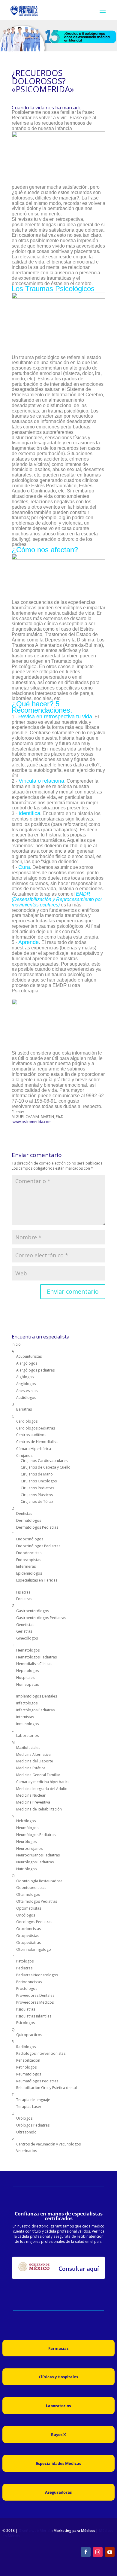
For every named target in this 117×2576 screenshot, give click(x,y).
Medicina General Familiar (38, 1775)
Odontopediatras (31, 1888)
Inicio (16, 1344)
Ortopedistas (28, 1936)
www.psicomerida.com (32, 1122)
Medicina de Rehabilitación (39, 1809)
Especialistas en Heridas (37, 1580)
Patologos (25, 1961)
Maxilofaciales (28, 1748)
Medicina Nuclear (31, 1795)
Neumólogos (27, 1828)
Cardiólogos (27, 1421)
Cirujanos (24, 1455)
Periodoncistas (29, 1982)
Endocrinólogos (30, 1539)
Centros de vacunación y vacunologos (48, 2144)
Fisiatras (23, 1592)
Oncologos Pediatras (34, 1922)
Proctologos (27, 1988)
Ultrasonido (26, 2132)
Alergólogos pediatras (35, 1370)
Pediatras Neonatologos (37, 1975)
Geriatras (24, 1631)
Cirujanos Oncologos (39, 1481)
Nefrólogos (26, 1821)
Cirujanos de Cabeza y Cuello (46, 1467)
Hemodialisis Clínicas (34, 1664)
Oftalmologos (28, 1894)
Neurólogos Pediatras (35, 1862)
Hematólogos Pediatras (36, 1657)
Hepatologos (27, 1671)
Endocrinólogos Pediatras (38, 1546)
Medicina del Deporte (35, 1761)
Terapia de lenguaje (33, 2100)
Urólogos (24, 2118)
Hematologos (28, 1650)
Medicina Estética (31, 1768)
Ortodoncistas (28, 1929)
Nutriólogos (26, 1869)
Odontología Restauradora (39, 1881)
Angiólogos (26, 1384)
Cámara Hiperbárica (34, 1449)
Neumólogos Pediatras (36, 1835)
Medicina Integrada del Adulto (42, 1789)
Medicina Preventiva (33, 1802)
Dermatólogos (29, 1520)
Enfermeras (26, 1566)
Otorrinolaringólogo (34, 1949)
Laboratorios (27, 1736)
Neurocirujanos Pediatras (38, 1855)
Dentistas (24, 1513)
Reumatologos (29, 2074)
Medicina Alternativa (33, 1754)
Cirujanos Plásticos (37, 1495)
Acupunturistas (29, 1356)
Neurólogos (26, 1842)
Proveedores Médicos (35, 2002)
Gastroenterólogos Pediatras (41, 1618)
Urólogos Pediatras (33, 2125)
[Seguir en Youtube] (110, 2552)
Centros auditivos (31, 1435)
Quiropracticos (29, 2035)
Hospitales (25, 1678)
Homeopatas (27, 1684)
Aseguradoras (58, 2492)
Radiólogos (26, 2047)
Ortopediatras (28, 1943)
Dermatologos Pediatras (37, 1527)
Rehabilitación (28, 2060)
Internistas (25, 1717)
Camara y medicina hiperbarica (43, 1782)
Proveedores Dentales (35, 1995)
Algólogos (25, 1377)
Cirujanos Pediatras (37, 1488)
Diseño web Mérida (35, 2530)
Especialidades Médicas (58, 2463)
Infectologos (27, 1703)
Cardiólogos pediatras (36, 1428)
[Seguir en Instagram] (98, 2552)
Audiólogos (26, 1398)
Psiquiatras (26, 2009)
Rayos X (58, 2434)
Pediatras (24, 1968)
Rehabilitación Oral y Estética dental (46, 2088)
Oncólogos (26, 1915)
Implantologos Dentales (37, 1696)
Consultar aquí (79, 2269)
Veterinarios (27, 2151)
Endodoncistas (29, 1553)
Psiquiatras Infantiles (34, 2016)
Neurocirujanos (29, 1848)
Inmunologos (27, 1724)
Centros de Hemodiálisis (37, 1442)
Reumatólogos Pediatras (37, 2081)
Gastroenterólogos (33, 1611)
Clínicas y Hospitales (58, 2377)
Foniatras (24, 1599)
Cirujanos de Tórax (37, 1501)
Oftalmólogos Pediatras (37, 1901)
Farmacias (58, 2348)
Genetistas (25, 1625)
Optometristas (29, 1908)
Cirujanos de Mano (37, 1474)
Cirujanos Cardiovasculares (44, 1461)
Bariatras (24, 1409)
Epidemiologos (29, 1573)
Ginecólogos (27, 1638)
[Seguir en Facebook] (86, 2552)
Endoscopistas (29, 1560)
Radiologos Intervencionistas (41, 2053)
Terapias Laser (29, 2107)
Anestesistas (27, 1391)
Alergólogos (27, 1363)
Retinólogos (26, 2067)
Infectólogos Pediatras (35, 1710)
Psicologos (25, 2023)
